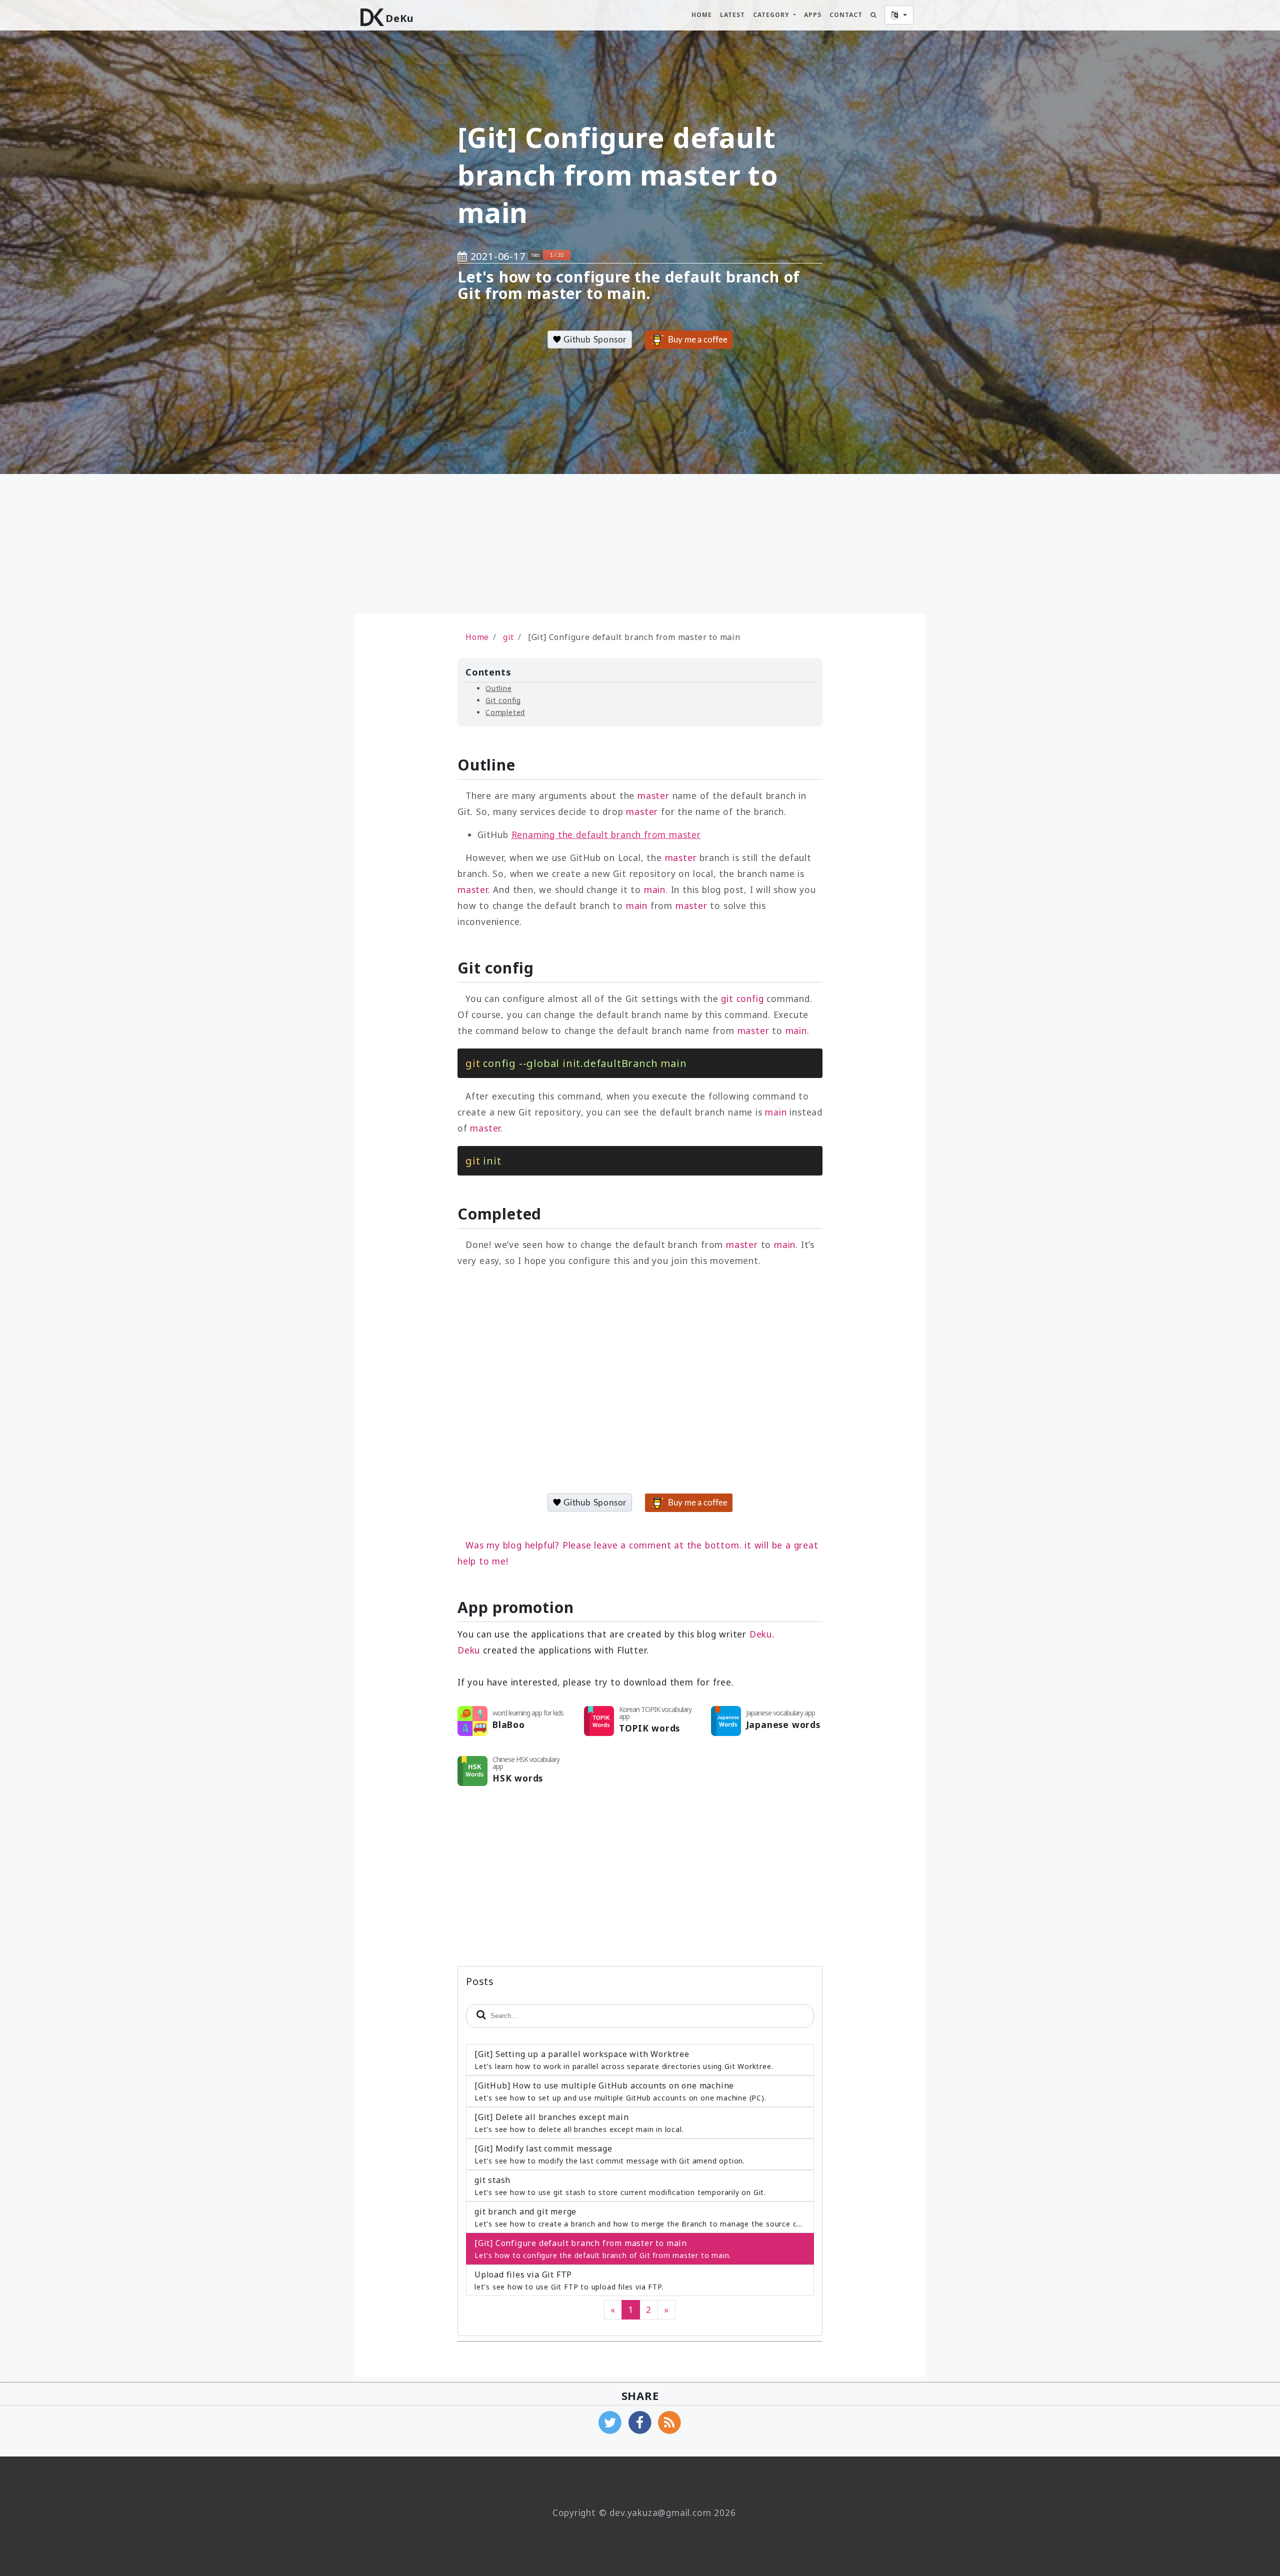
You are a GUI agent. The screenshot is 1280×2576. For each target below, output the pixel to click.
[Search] (873, 15)
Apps (813, 15)
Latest (732, 15)
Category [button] (772, 15)
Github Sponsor (594, 340)
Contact (846, 15)
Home (702, 15)
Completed (505, 712)
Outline (499, 688)
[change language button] (899, 15)
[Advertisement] (467, 544)
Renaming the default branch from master (606, 834)
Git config (503, 700)
